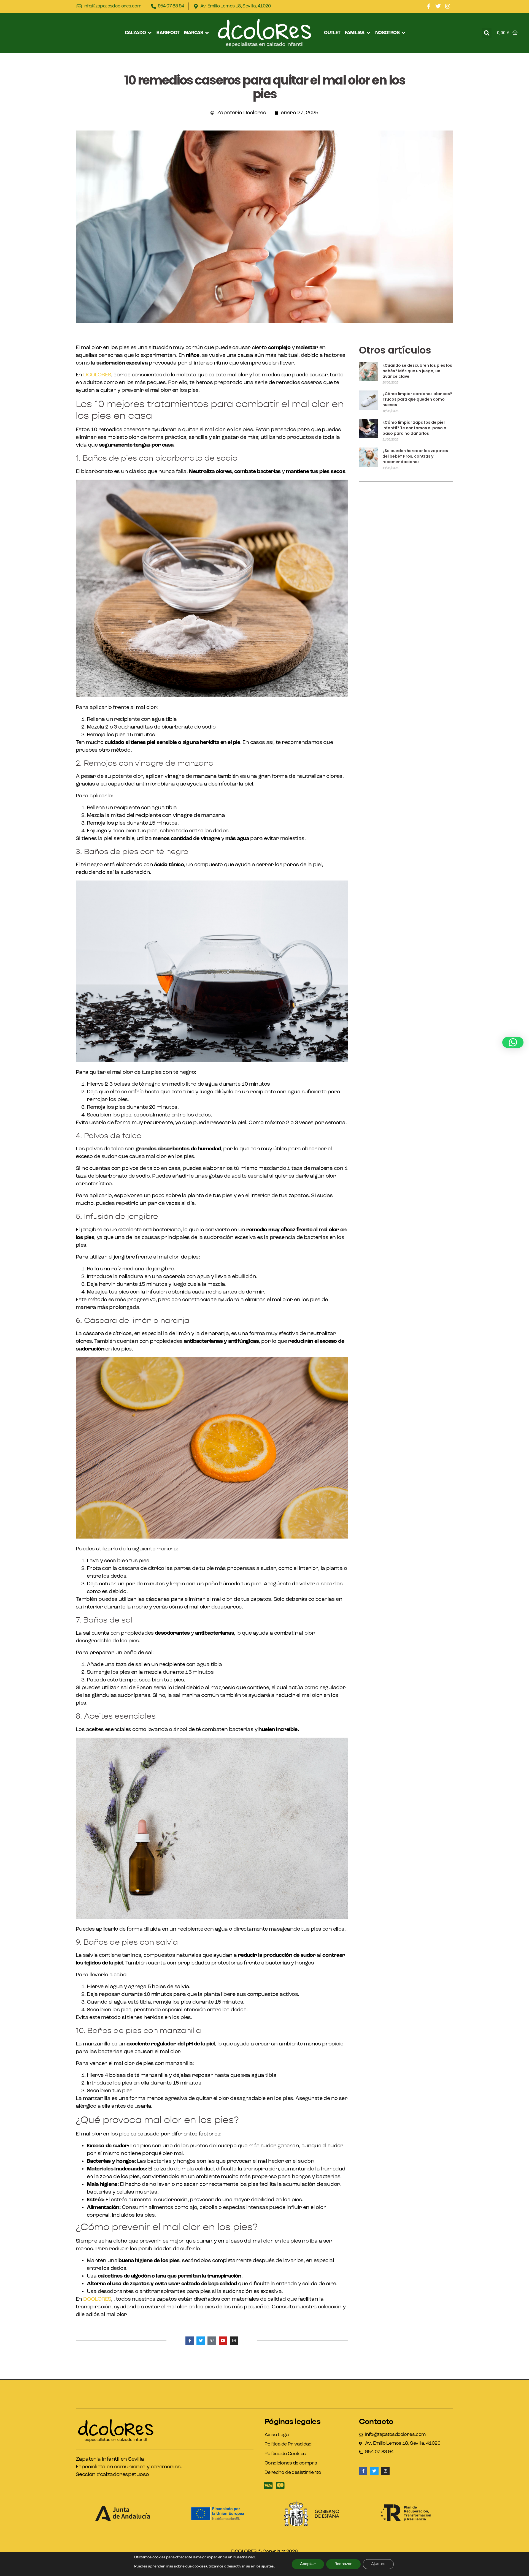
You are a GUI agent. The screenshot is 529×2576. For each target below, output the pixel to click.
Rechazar (343, 2564)
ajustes (268, 2567)
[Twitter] (438, 6)
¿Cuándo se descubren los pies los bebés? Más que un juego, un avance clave (417, 371)
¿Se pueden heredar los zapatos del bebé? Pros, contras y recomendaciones (415, 456)
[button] (139, 33)
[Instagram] (448, 6)
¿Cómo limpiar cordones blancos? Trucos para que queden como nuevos (417, 399)
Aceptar (308, 2564)
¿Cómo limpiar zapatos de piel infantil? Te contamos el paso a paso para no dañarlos (414, 428)
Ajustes (378, 2564)
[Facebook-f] (429, 6)
